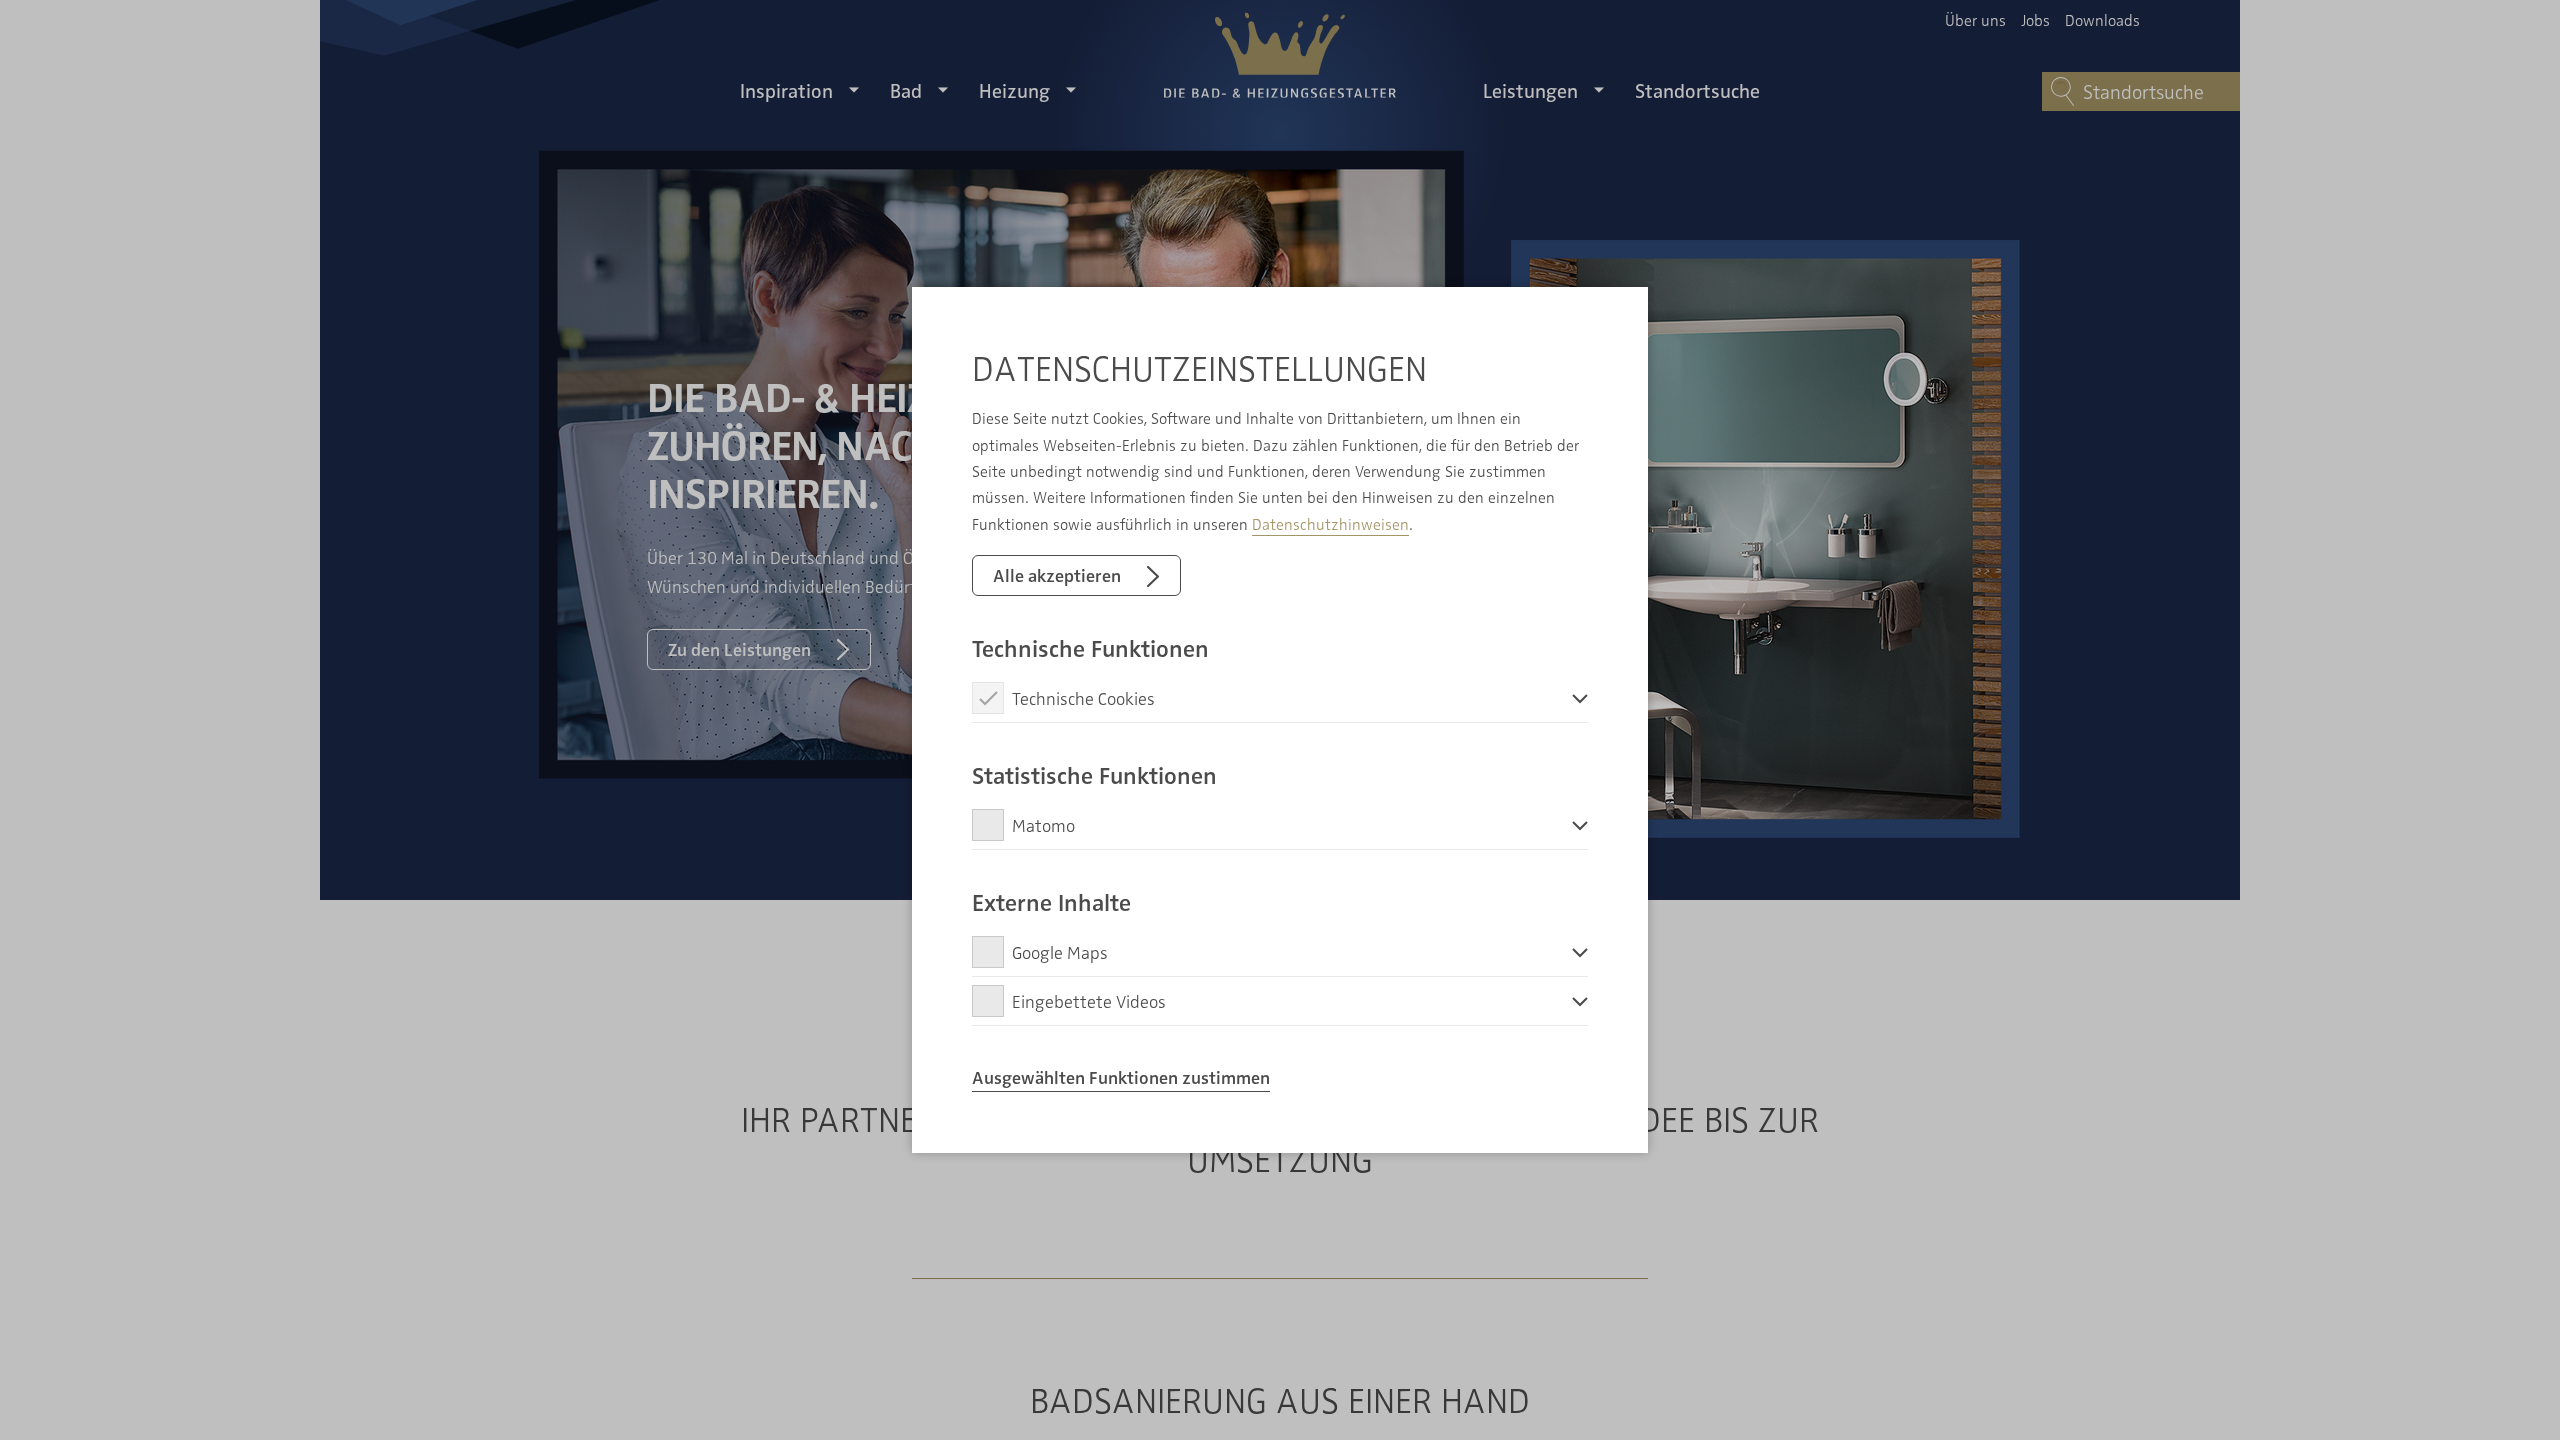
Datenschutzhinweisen (1330, 524)
